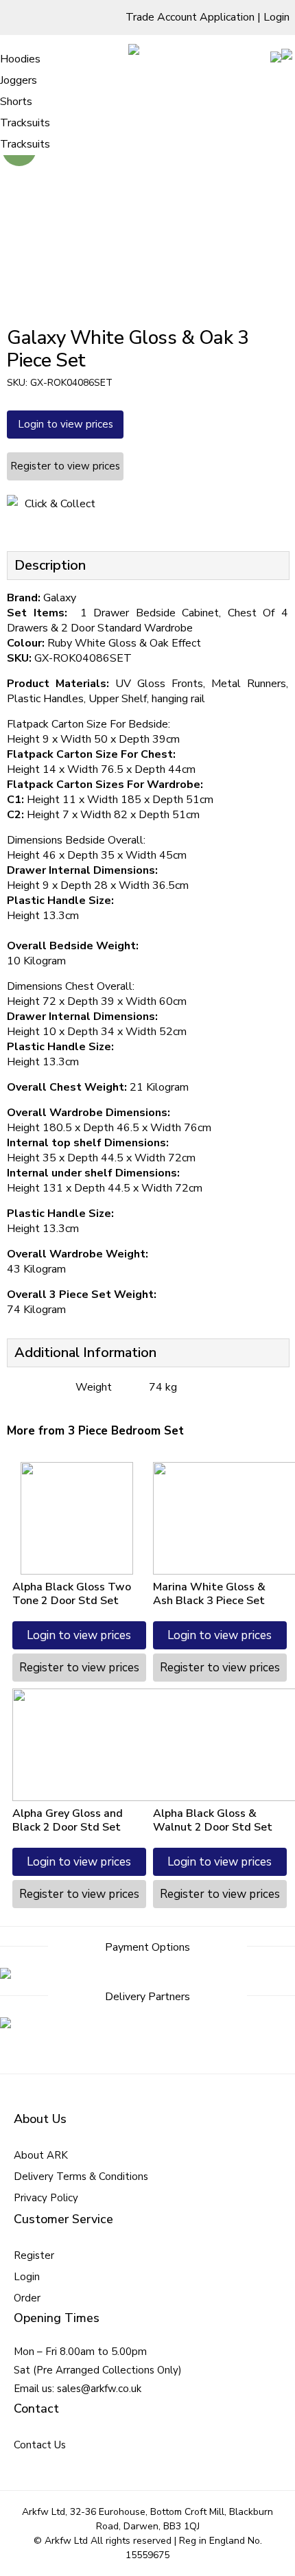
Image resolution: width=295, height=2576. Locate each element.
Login (276, 17)
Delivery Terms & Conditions (81, 2177)
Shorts (16, 102)
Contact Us (40, 2445)
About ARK (41, 2155)
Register (34, 2255)
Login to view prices (66, 424)
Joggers (19, 80)
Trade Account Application (190, 17)
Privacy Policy (46, 2198)
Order (27, 2298)
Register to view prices (65, 466)
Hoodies (20, 59)
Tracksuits (25, 123)
